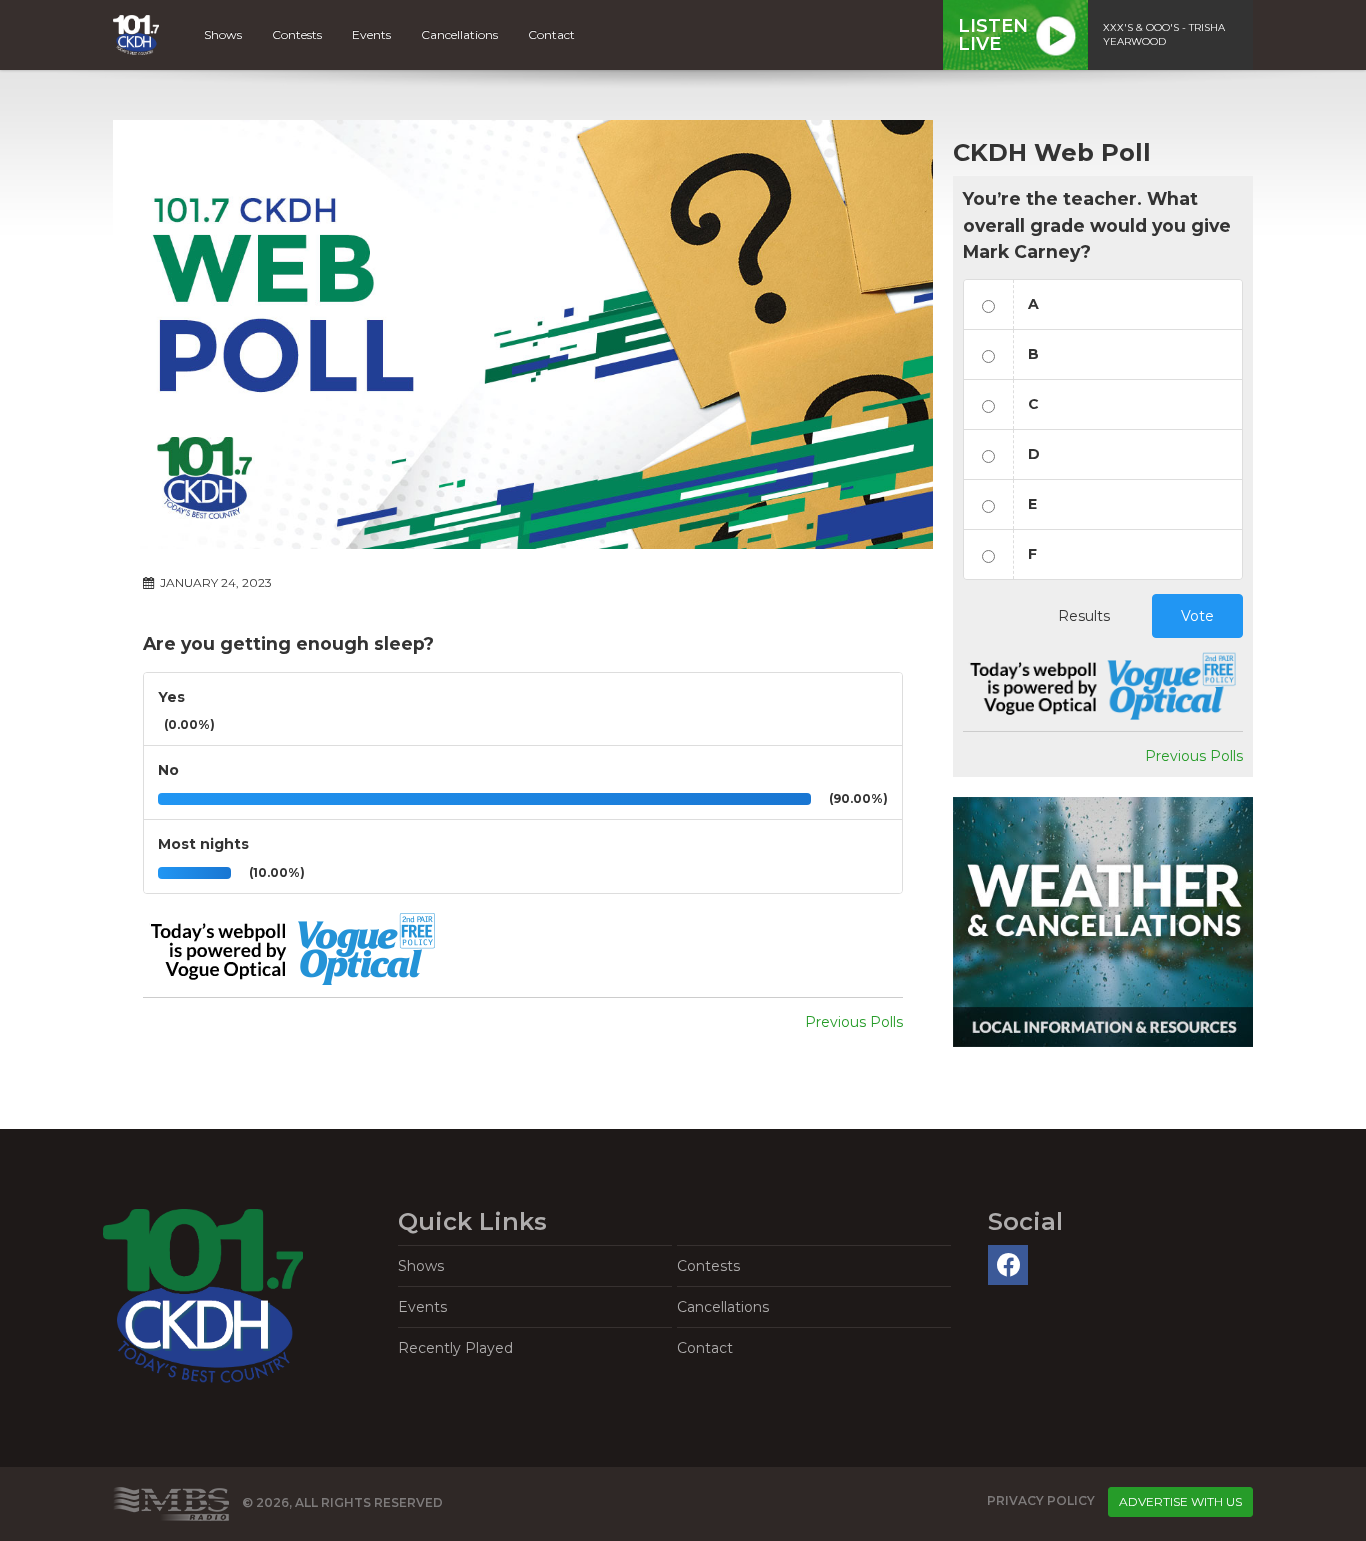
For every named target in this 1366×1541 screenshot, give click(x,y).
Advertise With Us (1180, 1501)
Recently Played (455, 1348)
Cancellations (459, 34)
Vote (1197, 616)
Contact (551, 34)
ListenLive (993, 35)
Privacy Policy (1041, 1500)
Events (371, 34)
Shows (223, 34)
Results (1084, 616)
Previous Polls (854, 1022)
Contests (297, 34)
